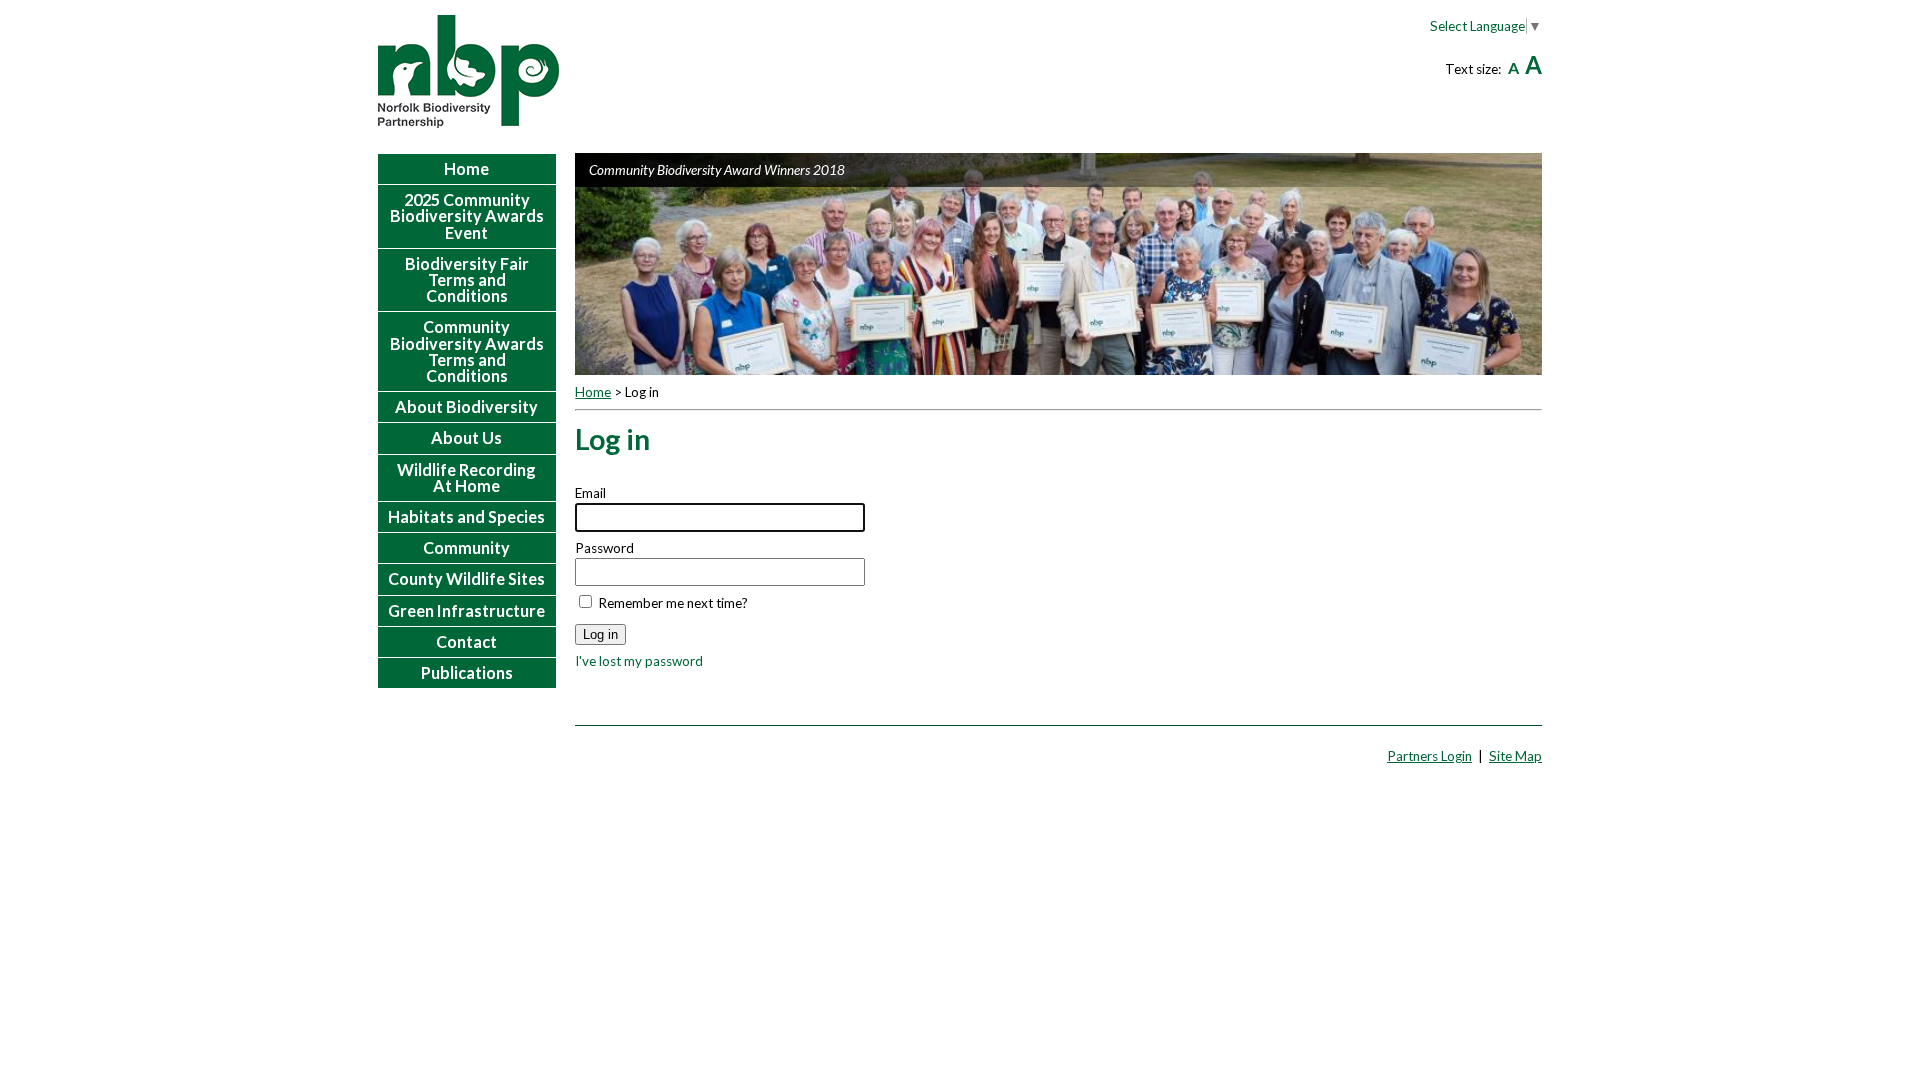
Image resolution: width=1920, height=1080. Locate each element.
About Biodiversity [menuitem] (466, 406)
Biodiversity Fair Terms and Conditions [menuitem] (467, 279)
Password (604, 548)
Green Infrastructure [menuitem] (466, 610)
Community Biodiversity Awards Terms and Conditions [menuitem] (467, 351)
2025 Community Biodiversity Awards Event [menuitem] (467, 215)
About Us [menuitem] (466, 437)
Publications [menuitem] (467, 672)
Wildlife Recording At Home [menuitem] (466, 477)
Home (593, 392)
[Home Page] (468, 71)
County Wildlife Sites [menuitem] (466, 578)
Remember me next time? (673, 603)
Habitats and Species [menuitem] (466, 516)
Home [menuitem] (466, 168)
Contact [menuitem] (466, 641)
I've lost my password (639, 661)
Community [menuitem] (466, 547)
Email (590, 493)
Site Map (1515, 756)
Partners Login (1429, 756)
